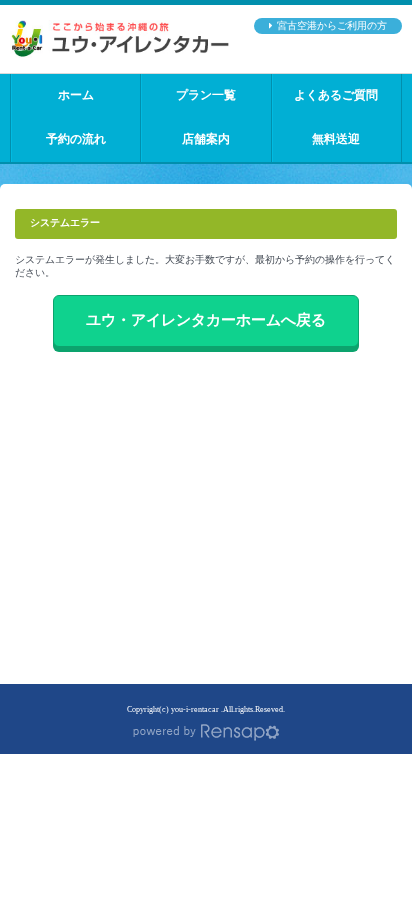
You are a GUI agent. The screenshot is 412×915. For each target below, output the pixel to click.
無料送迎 (336, 139)
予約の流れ (76, 139)
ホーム (76, 95)
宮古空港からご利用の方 (332, 26)
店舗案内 (206, 139)
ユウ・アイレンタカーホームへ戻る (206, 320)
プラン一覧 (206, 95)
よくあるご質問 (336, 95)
